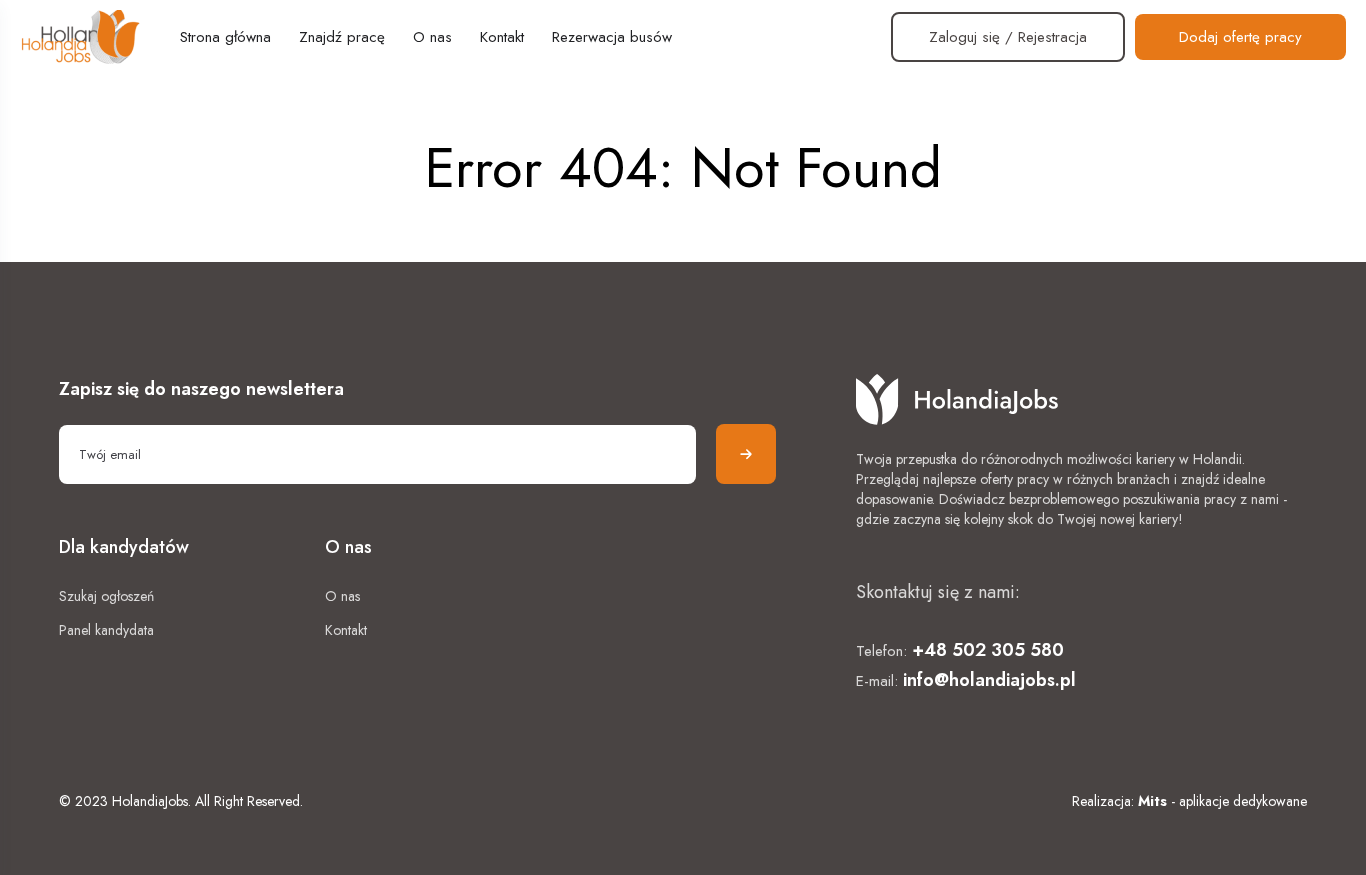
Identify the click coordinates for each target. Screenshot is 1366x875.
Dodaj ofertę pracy (1240, 37)
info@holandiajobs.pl (989, 680)
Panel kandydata (106, 630)
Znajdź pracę (342, 37)
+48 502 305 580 (988, 650)
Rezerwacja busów (612, 37)
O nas (432, 37)
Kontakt (502, 37)
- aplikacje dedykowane (1222, 801)
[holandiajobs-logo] (80, 37)
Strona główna (225, 37)
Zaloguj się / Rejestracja (1008, 37)
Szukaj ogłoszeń (106, 596)
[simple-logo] (1081, 399)
